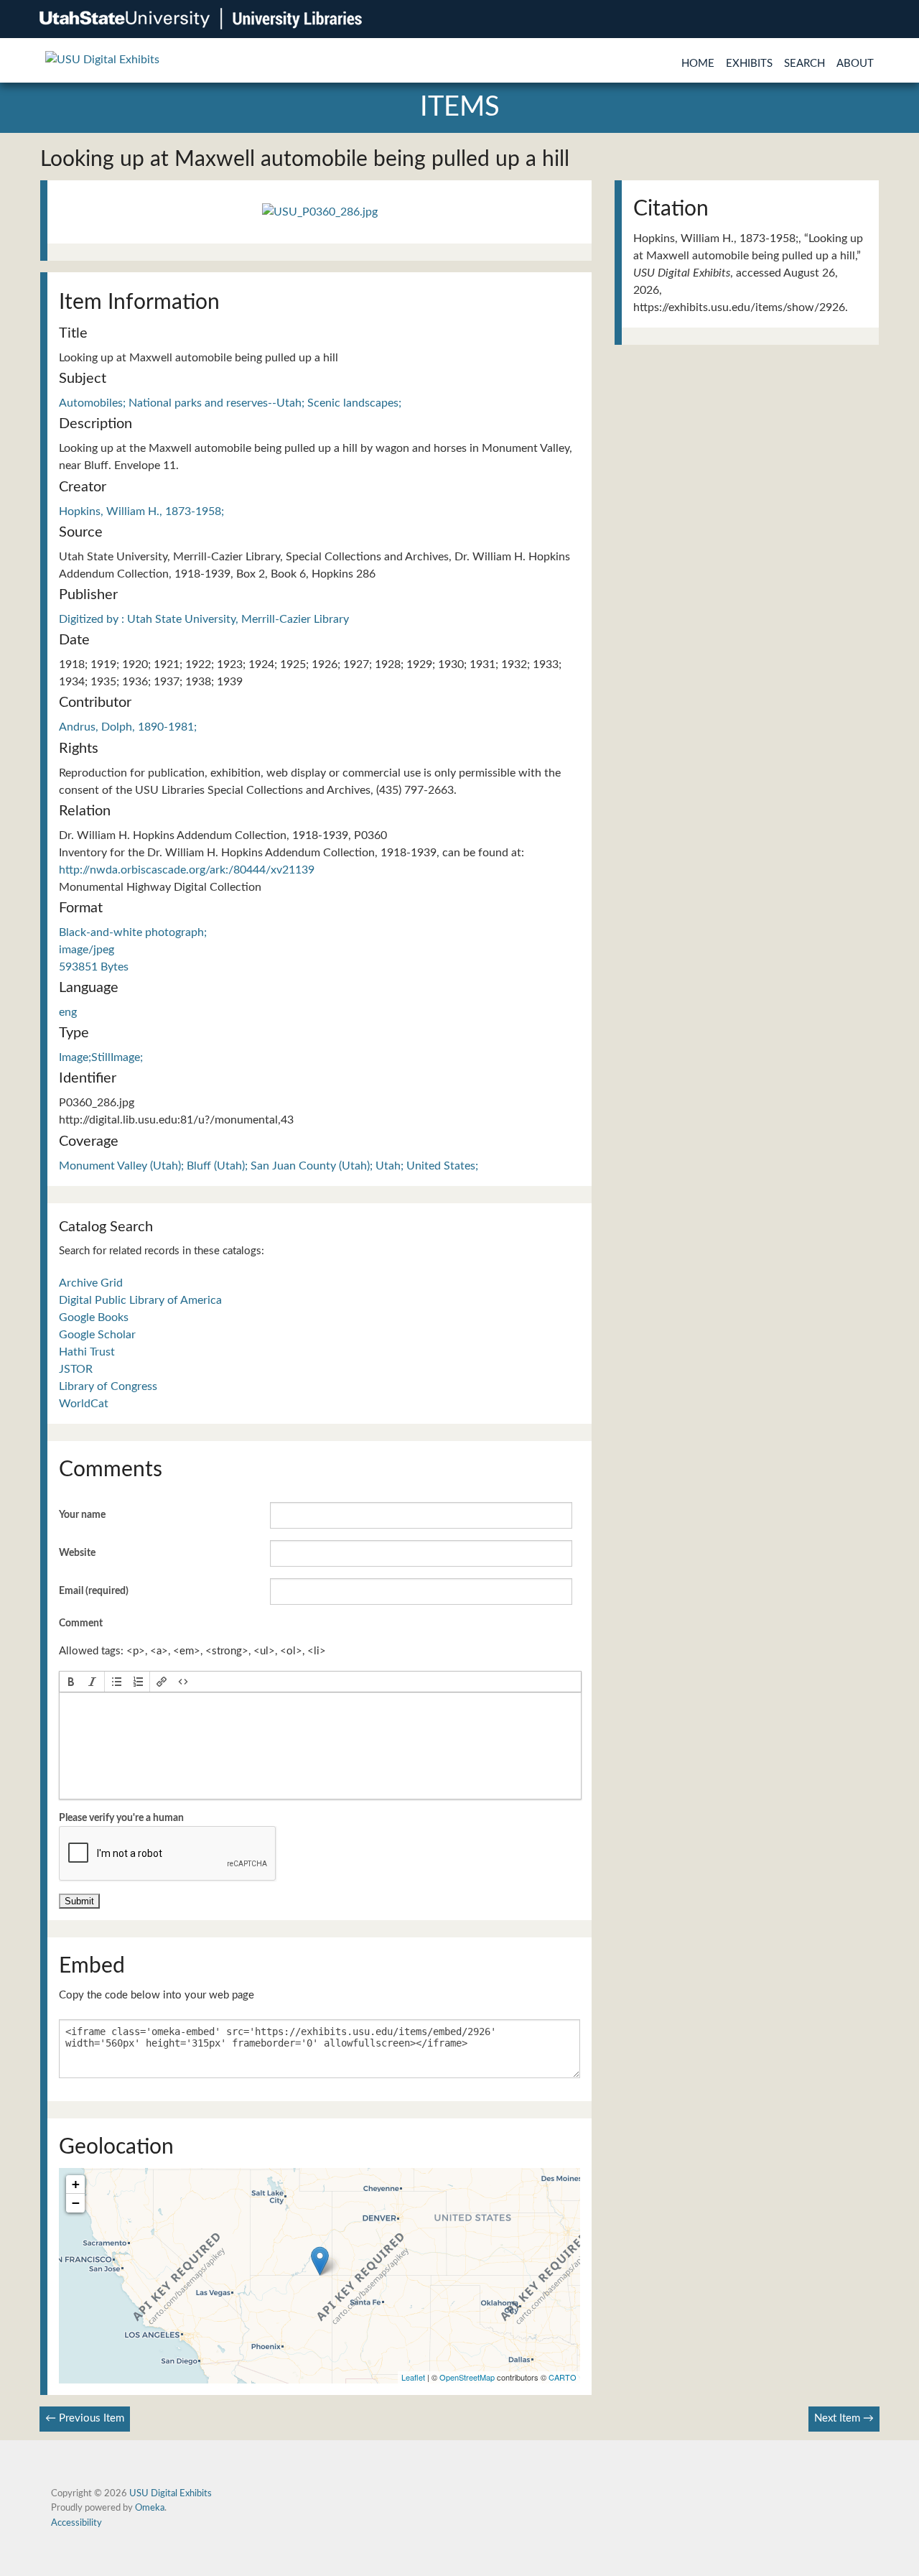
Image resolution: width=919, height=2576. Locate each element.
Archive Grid (91, 1283)
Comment (81, 1623)
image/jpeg (87, 950)
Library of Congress (108, 1386)
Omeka (150, 2508)
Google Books (94, 1317)
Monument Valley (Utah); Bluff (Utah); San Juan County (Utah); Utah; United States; (269, 1166)
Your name (82, 1515)
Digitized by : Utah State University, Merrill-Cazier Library (204, 619)
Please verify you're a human (121, 1818)
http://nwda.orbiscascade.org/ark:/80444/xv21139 (187, 870)
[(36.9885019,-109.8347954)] (320, 2261)
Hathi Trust (87, 1352)
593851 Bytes (94, 967)
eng (68, 1012)
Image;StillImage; (101, 1057)
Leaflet (413, 2377)
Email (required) (94, 1591)
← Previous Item (85, 2418)
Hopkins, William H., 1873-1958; (141, 511)
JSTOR (76, 1369)
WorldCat (84, 1404)
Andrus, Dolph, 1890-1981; (128, 727)
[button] (71, 1682)
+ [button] (76, 2184)
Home (698, 64)
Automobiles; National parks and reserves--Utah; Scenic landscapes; (230, 403)
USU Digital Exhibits (171, 2493)
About (855, 64)
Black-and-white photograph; (133, 932)
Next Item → (844, 2418)
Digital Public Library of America (140, 1300)
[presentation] (71, 1682)
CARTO (563, 2377)
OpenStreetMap (467, 2377)
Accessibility (76, 2523)
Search (804, 64)
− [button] (76, 2203)
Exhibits (749, 64)
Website (77, 1553)
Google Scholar (97, 1335)
